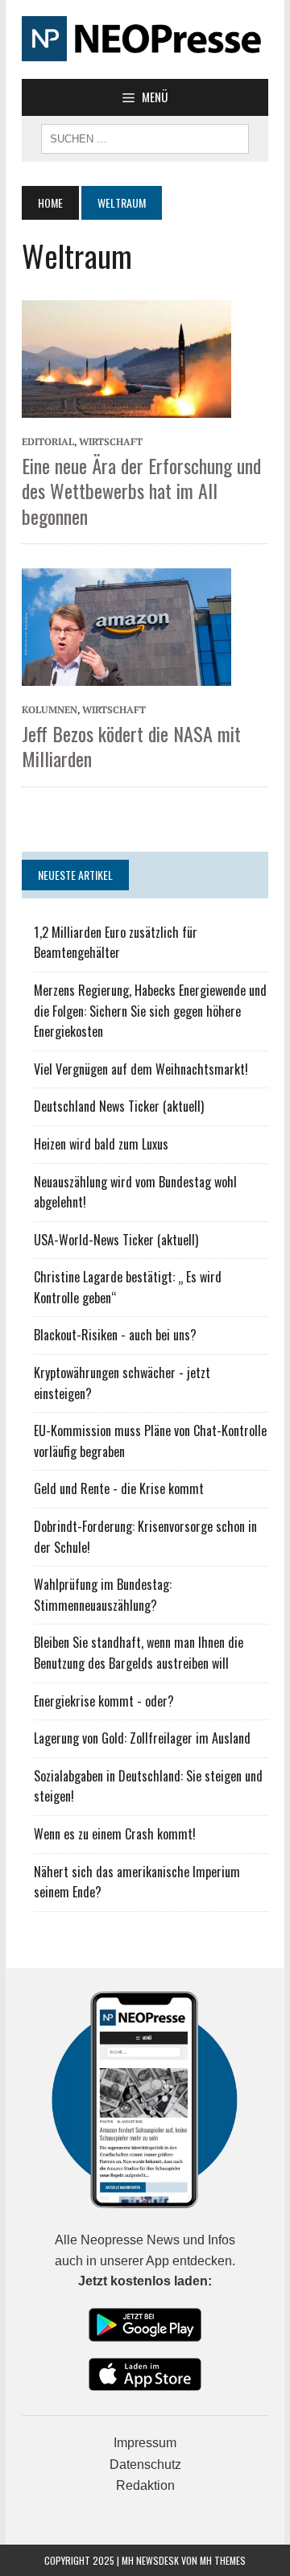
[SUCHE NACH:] (145, 137)
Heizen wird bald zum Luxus (101, 1144)
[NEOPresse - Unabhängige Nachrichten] (145, 39)
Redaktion (145, 2485)
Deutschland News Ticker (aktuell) (119, 1106)
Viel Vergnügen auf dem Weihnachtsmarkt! (141, 1069)
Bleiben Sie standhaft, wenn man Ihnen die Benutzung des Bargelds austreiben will (139, 1653)
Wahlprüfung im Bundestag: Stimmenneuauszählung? (103, 1595)
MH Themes (223, 2560)
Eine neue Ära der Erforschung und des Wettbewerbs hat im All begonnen (141, 490)
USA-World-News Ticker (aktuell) (116, 1240)
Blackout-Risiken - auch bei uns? (115, 1335)
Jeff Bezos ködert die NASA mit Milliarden (131, 746)
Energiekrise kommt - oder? (104, 1701)
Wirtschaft (111, 442)
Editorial (48, 442)
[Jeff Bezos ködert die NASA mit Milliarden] (126, 625)
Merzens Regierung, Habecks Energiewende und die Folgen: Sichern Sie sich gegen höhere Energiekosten (150, 1011)
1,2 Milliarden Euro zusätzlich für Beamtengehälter (116, 943)
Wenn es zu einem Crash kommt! (115, 1834)
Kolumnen (50, 710)
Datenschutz (145, 2465)
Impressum (145, 2443)
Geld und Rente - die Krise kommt (119, 1488)
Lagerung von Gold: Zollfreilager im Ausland (142, 1738)
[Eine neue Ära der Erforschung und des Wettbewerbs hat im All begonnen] (126, 357)
